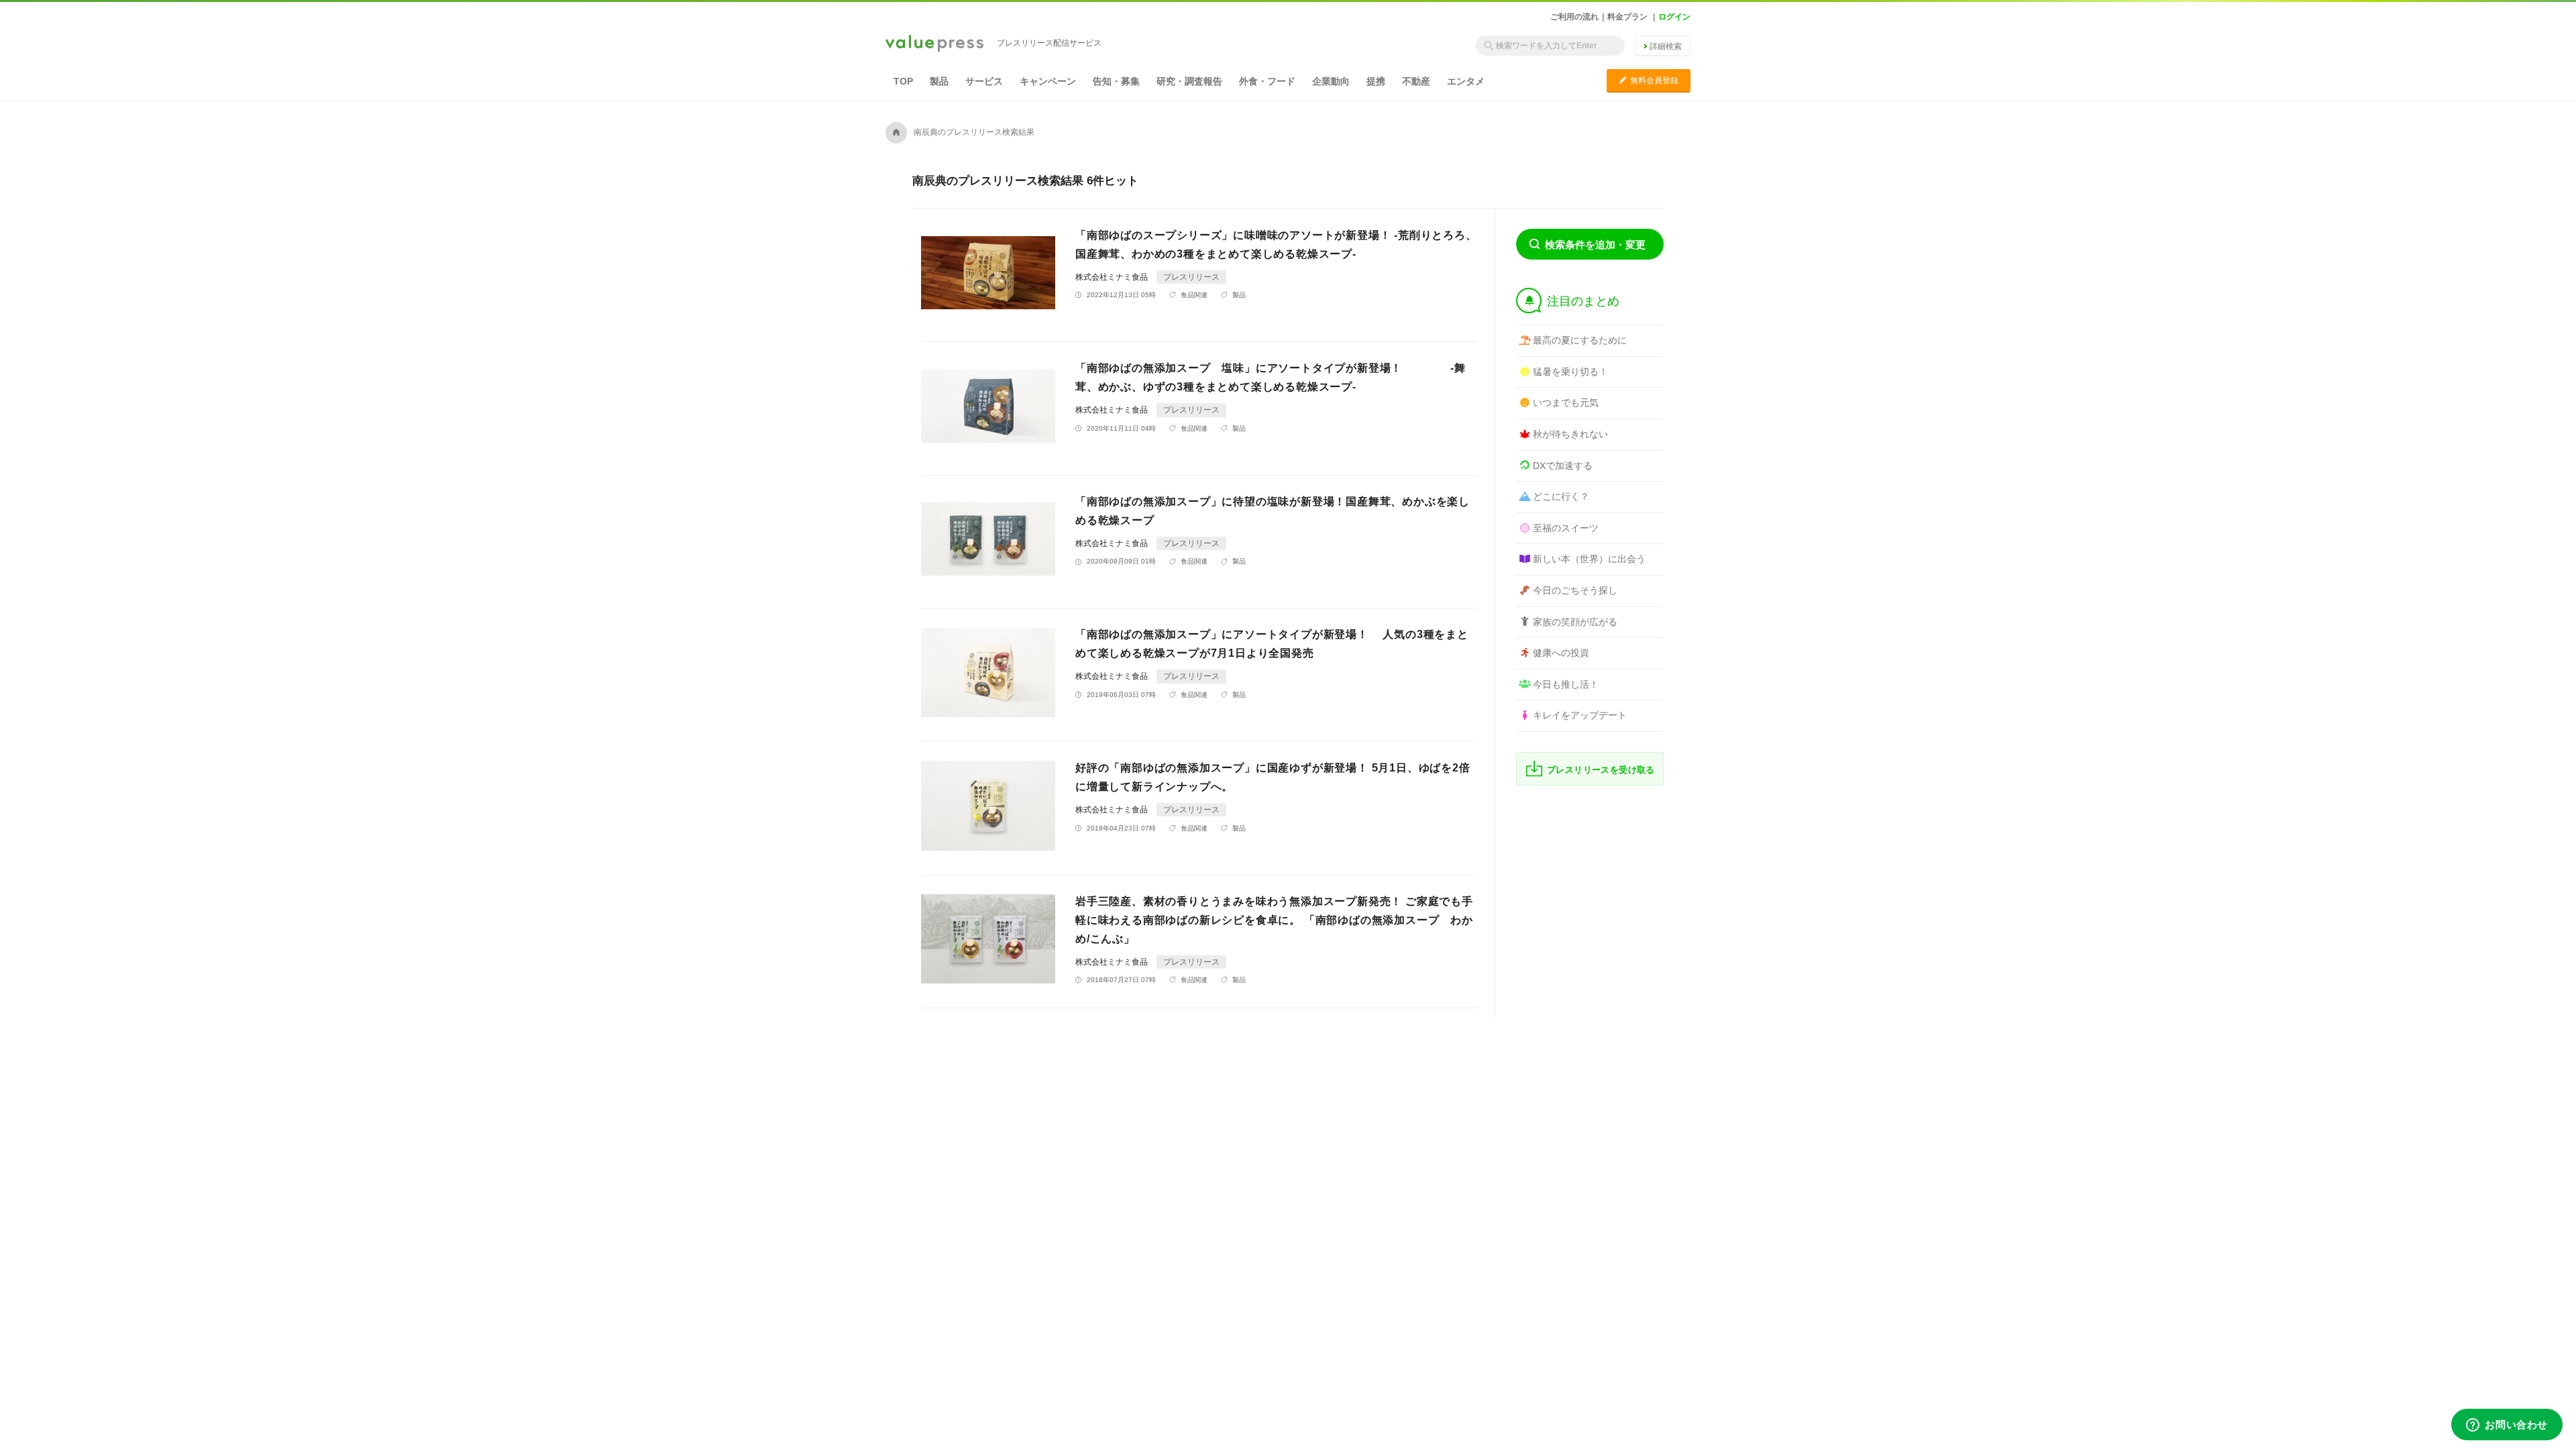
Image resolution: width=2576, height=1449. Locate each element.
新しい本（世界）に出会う (1589, 559)
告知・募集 (1116, 81)
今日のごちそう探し (1575, 590)
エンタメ (1466, 81)
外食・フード (1267, 81)
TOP (903, 81)
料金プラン (1627, 17)
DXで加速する (1563, 466)
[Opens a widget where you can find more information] (2507, 1426)
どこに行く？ (1561, 496)
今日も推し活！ (1566, 684)
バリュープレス (934, 44)
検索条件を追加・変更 (1595, 245)
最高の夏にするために (1580, 340)
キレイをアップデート (1580, 715)
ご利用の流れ (1574, 17)
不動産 (1416, 81)
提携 (1376, 81)
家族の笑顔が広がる (1575, 622)
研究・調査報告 (1189, 81)
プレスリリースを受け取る (1601, 770)
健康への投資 (1561, 653)
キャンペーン (1048, 81)
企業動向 (1331, 81)
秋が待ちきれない (1570, 434)
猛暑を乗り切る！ (1570, 372)
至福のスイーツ (1566, 528)
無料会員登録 (1649, 80)
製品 (939, 81)
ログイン (1674, 17)
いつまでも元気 (1566, 402)
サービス (984, 81)
